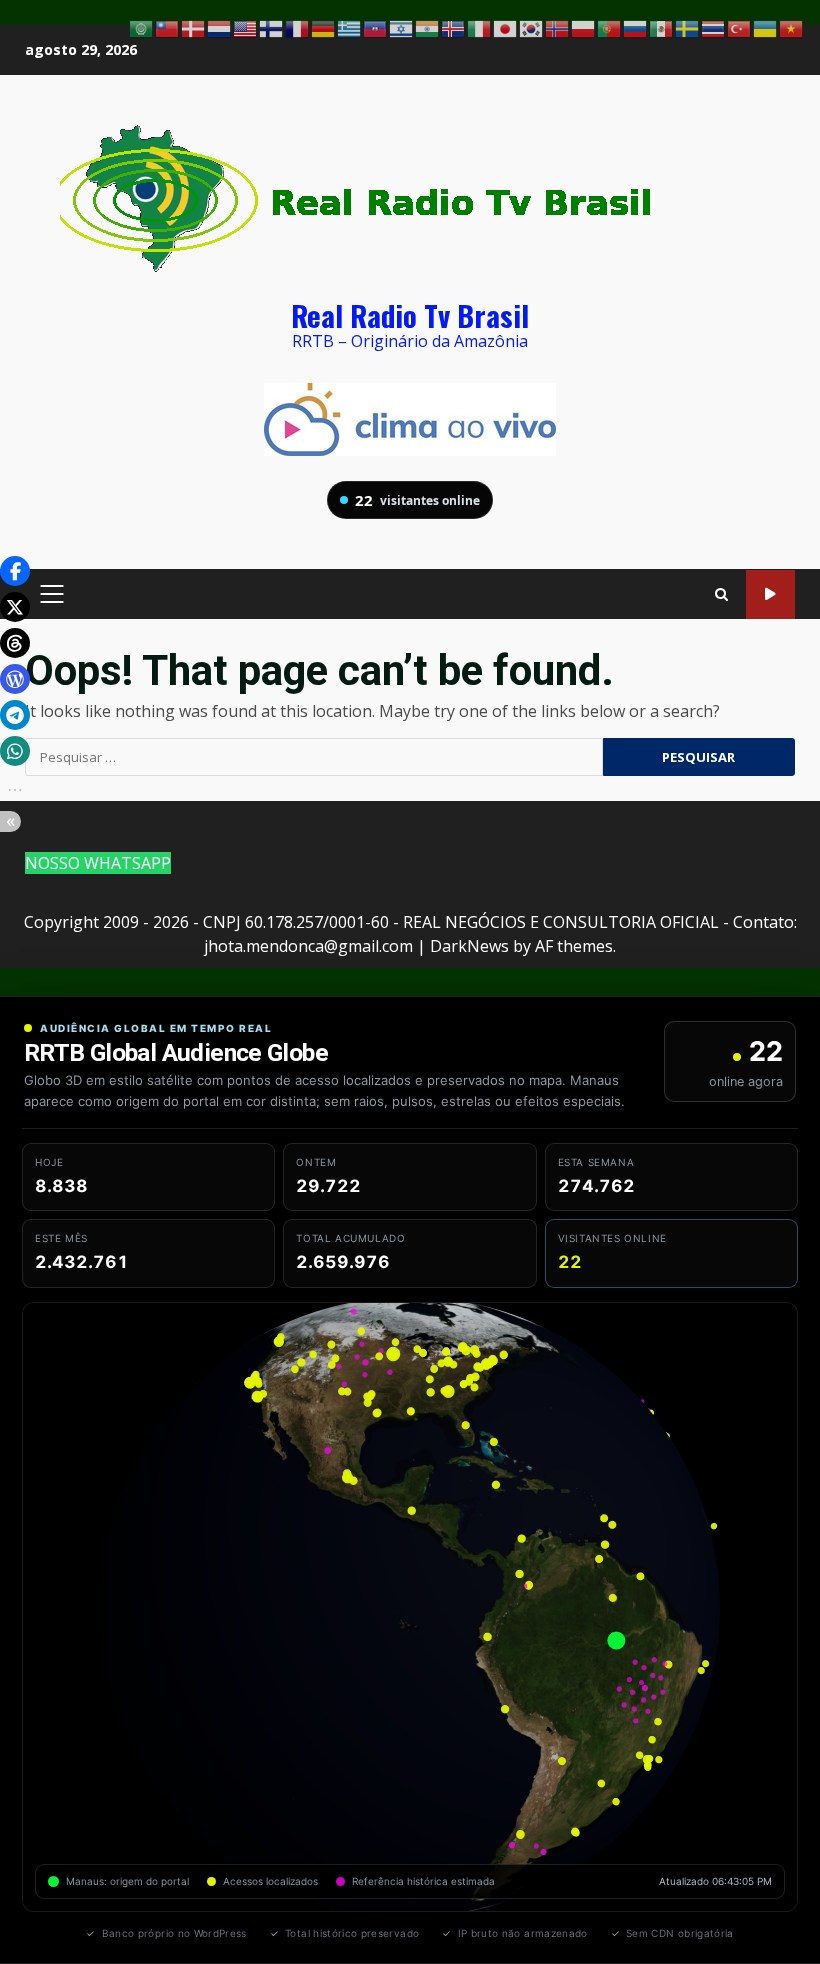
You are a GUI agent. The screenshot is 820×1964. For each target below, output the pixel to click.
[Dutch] (220, 27)
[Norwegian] (558, 27)
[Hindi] (428, 27)
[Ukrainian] (766, 27)
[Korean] (532, 27)
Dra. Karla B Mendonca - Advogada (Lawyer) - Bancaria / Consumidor (770, 594)
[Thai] (714, 27)
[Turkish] (740, 27)
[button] (15, 571)
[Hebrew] (402, 27)
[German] (324, 27)
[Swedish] (688, 27)
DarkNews (469, 946)
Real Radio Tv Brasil (410, 314)
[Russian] (636, 27)
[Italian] (480, 27)
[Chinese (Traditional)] (168, 27)
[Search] (721, 594)
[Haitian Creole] (376, 27)
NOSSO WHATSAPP (98, 863)
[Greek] (350, 27)
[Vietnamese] (792, 27)
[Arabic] (142, 27)
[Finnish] (272, 27)
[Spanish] (662, 27)
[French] (298, 27)
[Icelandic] (454, 27)
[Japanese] (506, 27)
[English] (246, 27)
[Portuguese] (610, 27)
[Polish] (584, 27)
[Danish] (194, 27)
